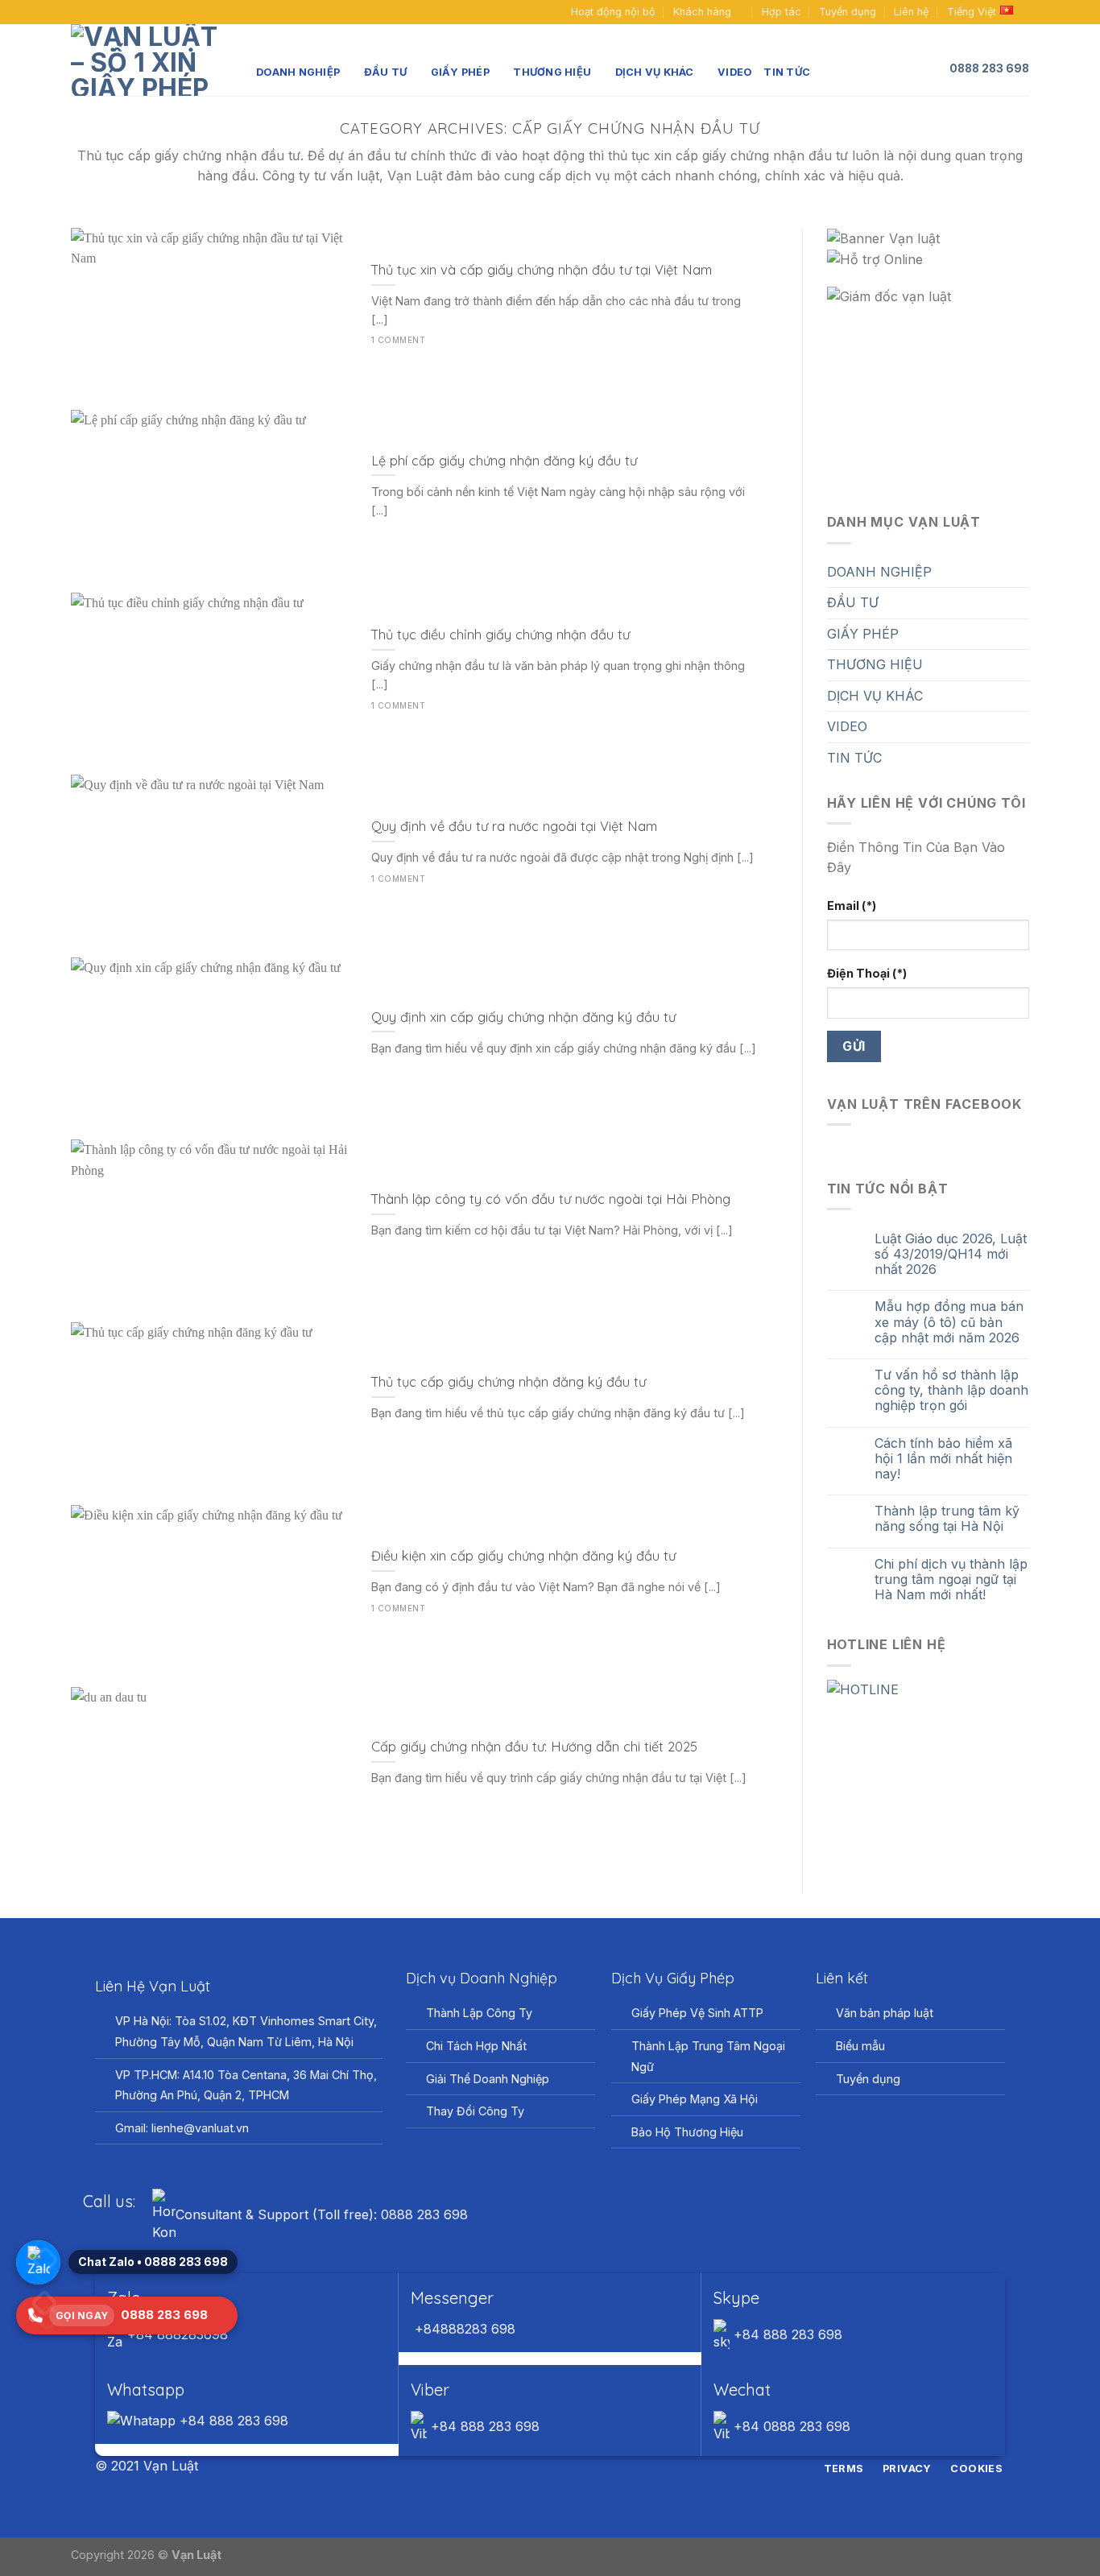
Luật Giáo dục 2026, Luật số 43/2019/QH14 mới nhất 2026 (951, 1254)
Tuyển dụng (848, 12)
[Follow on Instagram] (540, 2467)
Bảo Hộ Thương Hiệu (687, 2132)
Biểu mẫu (860, 2046)
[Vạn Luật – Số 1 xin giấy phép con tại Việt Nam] (151, 60)
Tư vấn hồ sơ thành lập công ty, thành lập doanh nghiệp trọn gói (951, 1390)
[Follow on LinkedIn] (580, 2467)
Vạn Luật (196, 2555)
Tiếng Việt (972, 12)
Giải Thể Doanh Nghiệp (488, 2079)
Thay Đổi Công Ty (475, 2111)
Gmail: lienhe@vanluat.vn (182, 2128)
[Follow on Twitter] (560, 2467)
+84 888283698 (176, 2334)
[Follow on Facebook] (79, 12)
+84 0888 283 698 (790, 2426)
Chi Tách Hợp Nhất (476, 2046)
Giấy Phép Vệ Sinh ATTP (697, 2013)
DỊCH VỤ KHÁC (655, 72)
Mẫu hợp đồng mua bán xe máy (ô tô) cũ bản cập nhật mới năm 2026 (949, 1322)
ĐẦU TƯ (386, 72)
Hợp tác (782, 12)
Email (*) (852, 906)
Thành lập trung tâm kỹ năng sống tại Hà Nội (947, 1519)
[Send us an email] (94, 12)
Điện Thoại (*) (867, 973)
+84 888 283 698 (786, 2334)
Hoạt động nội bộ (613, 12)
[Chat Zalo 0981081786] (38, 2262)
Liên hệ (911, 12)
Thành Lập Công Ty (479, 2013)
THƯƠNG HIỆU (552, 72)
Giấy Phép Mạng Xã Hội (695, 2099)
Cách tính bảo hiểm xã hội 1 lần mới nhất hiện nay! (943, 1459)
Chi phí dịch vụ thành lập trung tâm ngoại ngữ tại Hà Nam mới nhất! (951, 1580)
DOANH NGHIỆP (298, 72)
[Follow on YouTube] (110, 12)
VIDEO (735, 72)
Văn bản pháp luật (885, 2013)
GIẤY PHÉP (460, 72)
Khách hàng (702, 12)
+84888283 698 (463, 2329)
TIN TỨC (787, 72)
